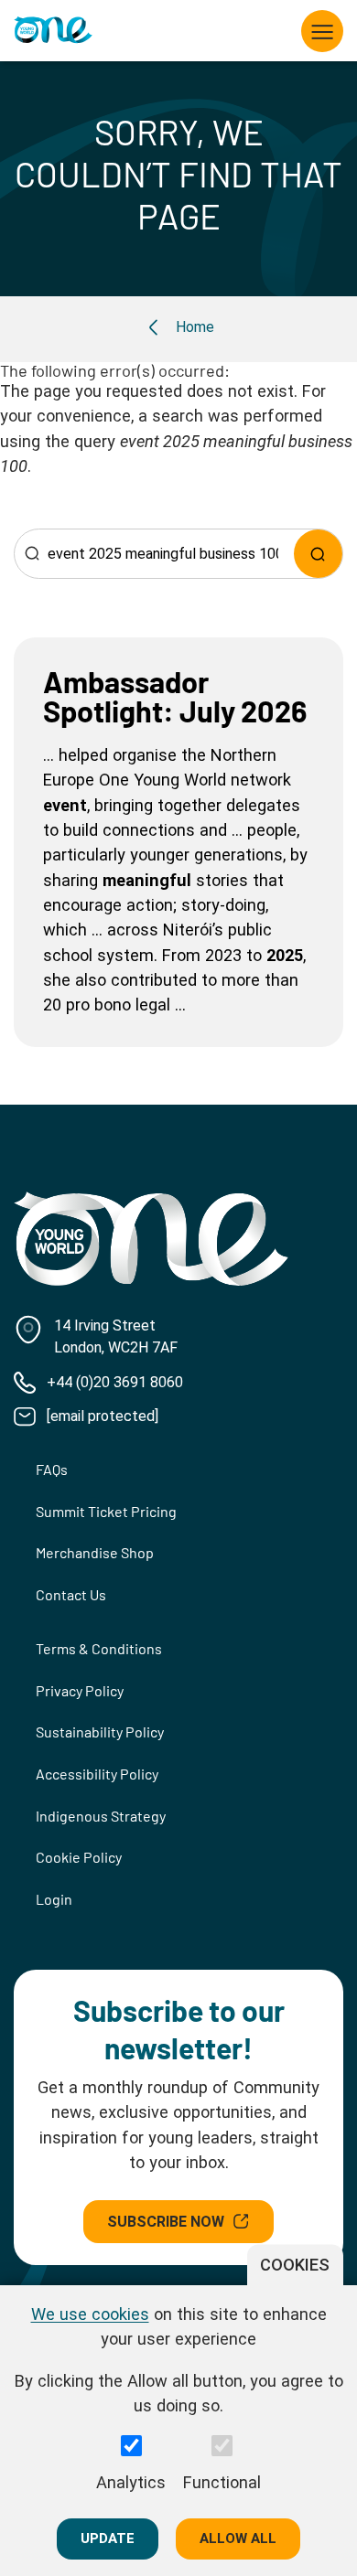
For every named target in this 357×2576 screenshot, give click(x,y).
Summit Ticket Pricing (106, 1511)
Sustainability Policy (100, 1732)
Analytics (131, 2482)
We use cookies (90, 2314)
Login (54, 1899)
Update (108, 2539)
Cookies (295, 2265)
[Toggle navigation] (322, 31)
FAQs (52, 1469)
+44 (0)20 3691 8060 (115, 1382)
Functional (222, 2482)
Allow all (238, 2539)
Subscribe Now (166, 2222)
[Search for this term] (318, 554)
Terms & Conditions (99, 1648)
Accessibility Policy (97, 1774)
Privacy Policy (80, 1690)
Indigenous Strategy (101, 1816)
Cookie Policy (79, 1857)
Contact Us (71, 1594)
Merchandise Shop (95, 1552)
